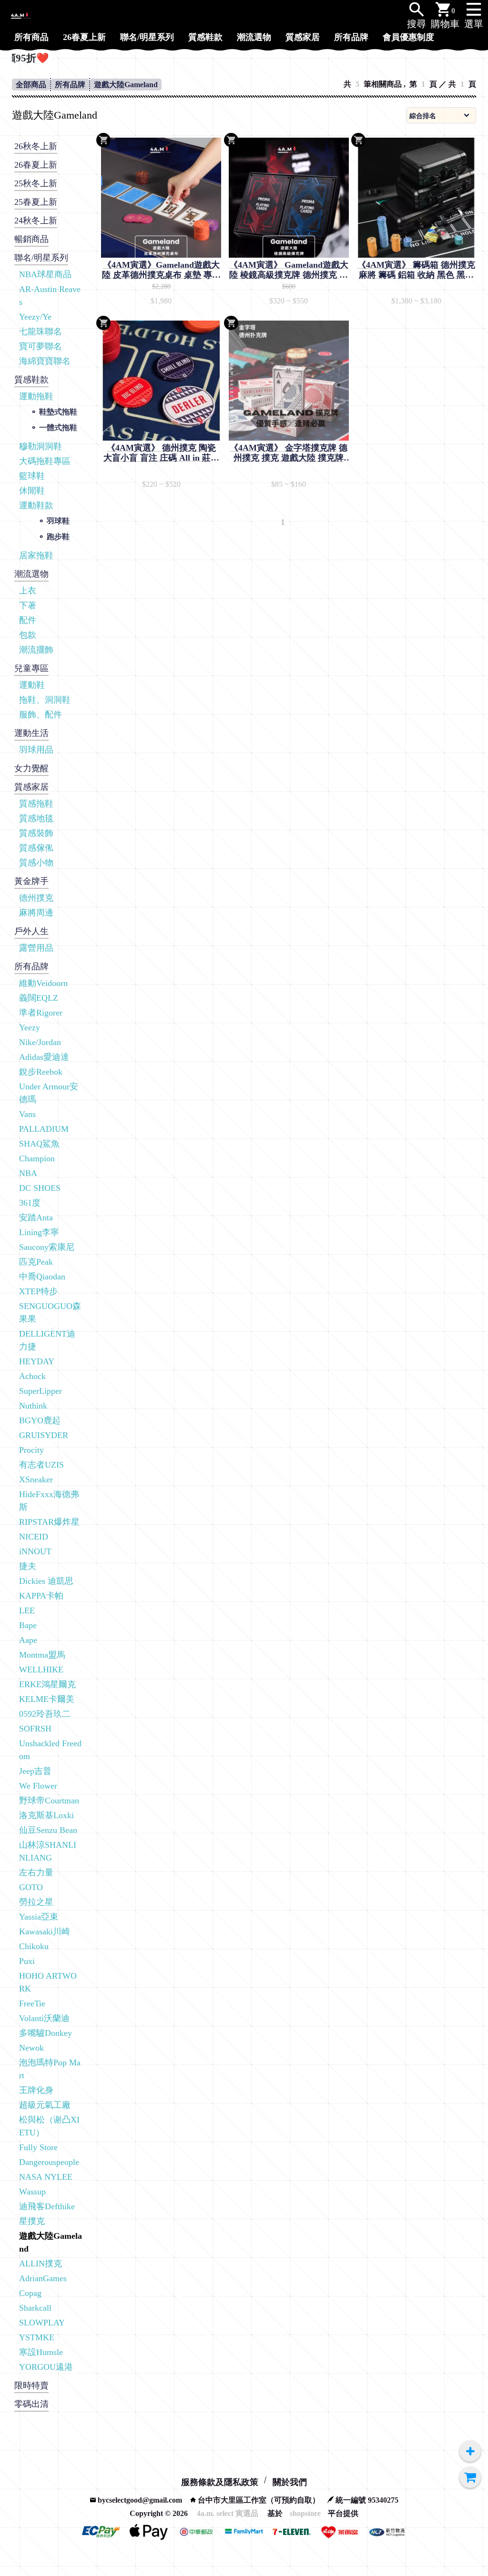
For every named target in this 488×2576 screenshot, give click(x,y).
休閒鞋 (32, 491)
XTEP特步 (38, 1291)
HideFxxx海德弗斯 (49, 1501)
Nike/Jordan (40, 1042)
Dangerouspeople (49, 2162)
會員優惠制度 (408, 37)
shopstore (305, 2513)
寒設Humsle (41, 2352)
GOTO (31, 1887)
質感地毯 (36, 818)
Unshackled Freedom (50, 1750)
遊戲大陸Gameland (126, 85)
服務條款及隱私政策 (220, 2482)
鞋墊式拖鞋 (58, 412)
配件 (28, 620)
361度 (30, 1203)
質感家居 (303, 37)
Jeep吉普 (35, 1771)
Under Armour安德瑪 (49, 1093)
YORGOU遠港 (46, 2367)
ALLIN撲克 (41, 2264)
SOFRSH (35, 1729)
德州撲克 (36, 898)
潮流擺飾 (36, 650)
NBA (28, 1173)
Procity (31, 1450)
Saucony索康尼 (47, 1247)
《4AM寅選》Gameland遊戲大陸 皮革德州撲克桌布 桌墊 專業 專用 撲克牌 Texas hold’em (161, 270)
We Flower (38, 1786)
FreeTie (32, 2003)
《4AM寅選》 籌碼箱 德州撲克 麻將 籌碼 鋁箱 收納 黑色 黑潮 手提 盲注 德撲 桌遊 (416, 270)
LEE (27, 1610)
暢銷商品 (31, 239)
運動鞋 (32, 685)
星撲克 (32, 2221)
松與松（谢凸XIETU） (49, 2126)
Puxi (27, 1961)
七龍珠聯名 (41, 332)
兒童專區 (31, 668)
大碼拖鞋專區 (45, 461)
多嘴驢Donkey (46, 2033)
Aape (28, 1640)
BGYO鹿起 (40, 1420)
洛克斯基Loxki (46, 1815)
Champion (37, 1158)
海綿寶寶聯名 (45, 361)
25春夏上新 (36, 202)
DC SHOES (40, 1188)
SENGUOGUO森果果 (50, 1313)
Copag (30, 2293)
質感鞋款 (205, 37)
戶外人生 (31, 931)
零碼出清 (31, 2404)
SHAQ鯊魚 (39, 1144)
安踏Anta (36, 1218)
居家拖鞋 (36, 555)
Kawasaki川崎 (45, 1932)
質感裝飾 (36, 833)
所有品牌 (351, 37)
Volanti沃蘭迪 (44, 2018)
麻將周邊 (36, 913)
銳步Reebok (41, 1072)
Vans (27, 1114)
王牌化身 (36, 2090)
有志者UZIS (41, 1465)
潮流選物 (254, 37)
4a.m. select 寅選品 (228, 2513)
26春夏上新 (84, 37)
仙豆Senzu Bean (48, 1830)
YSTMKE (37, 2337)
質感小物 (36, 863)
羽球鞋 (58, 521)
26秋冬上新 (36, 146)
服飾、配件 (41, 714)
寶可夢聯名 (41, 346)
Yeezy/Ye (35, 317)
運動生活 (31, 733)
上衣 (28, 591)
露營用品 (36, 948)
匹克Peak (36, 1262)
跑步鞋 (58, 537)
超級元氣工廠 (45, 2105)
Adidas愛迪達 (44, 1057)
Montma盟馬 (42, 1655)
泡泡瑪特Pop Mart (50, 2069)
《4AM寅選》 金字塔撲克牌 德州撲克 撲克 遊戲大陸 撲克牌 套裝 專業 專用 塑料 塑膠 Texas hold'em (289, 453)
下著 (28, 605)
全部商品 (31, 85)
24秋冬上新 (36, 221)
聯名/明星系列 (147, 37)
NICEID (34, 1537)
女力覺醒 (31, 768)
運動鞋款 (36, 505)
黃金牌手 (31, 881)
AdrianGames (43, 2278)
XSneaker (36, 1479)
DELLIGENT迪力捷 (47, 1340)
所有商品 (31, 37)
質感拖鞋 (36, 804)
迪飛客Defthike (47, 2206)
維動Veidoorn (43, 983)
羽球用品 (36, 750)
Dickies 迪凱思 (46, 1581)
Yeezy (30, 1027)
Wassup (32, 2192)
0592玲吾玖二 (45, 1714)
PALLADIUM (44, 1129)
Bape (28, 1625)
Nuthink (33, 1406)
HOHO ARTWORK (48, 1982)
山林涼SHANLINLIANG (48, 1851)
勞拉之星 (36, 1902)
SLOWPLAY (42, 2323)
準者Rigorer (41, 1013)
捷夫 (28, 1566)
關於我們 (290, 2482)
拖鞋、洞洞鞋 (45, 700)
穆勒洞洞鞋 (41, 446)
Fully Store (38, 2147)
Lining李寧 (39, 1232)
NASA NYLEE (46, 2177)
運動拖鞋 (36, 396)
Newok (31, 2048)
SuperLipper (41, 1391)
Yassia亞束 (39, 1917)
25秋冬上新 (36, 183)
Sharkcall (35, 2308)
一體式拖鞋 (58, 428)
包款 (28, 635)
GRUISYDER (44, 1435)
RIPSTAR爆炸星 (49, 1522)
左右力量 (36, 1872)
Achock (32, 1376)
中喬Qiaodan (42, 1277)
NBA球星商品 (45, 274)
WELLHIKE (41, 1670)
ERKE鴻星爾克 (47, 1684)
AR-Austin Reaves (50, 296)
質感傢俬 (36, 848)
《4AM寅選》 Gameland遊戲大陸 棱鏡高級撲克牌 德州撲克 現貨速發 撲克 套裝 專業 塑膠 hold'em (289, 270)
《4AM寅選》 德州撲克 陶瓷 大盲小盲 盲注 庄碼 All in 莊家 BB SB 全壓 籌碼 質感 (161, 453)
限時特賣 (31, 2385)
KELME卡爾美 (47, 1699)
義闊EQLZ (39, 998)
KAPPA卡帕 (41, 1596)
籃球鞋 (32, 476)
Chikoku (34, 1946)
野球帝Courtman (49, 1801)
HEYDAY (37, 1361)
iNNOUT (35, 1551)
